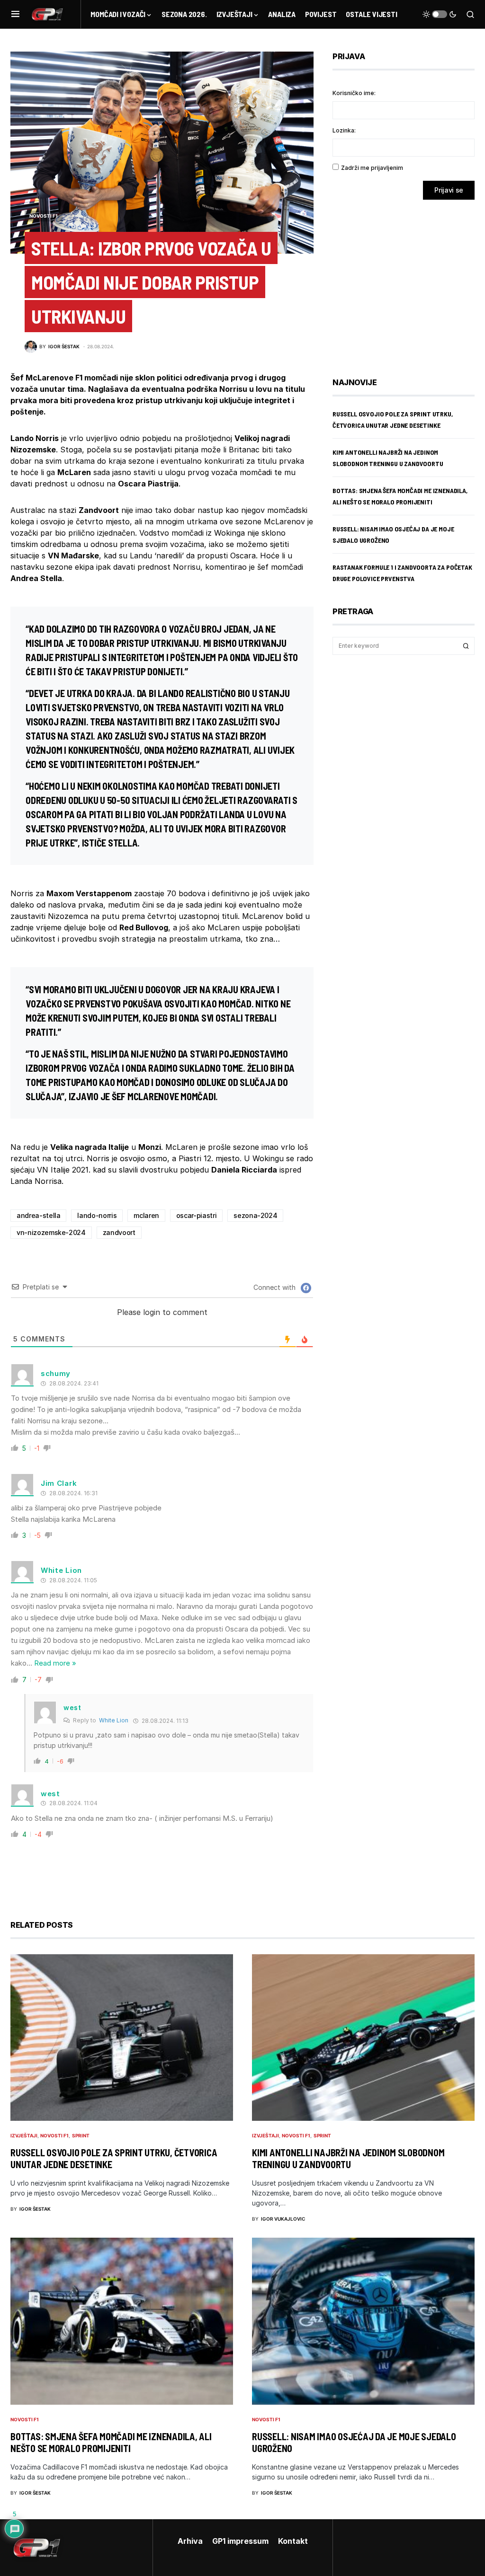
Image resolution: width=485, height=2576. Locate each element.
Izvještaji (24, 2135)
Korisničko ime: (354, 93)
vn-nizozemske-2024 (51, 1232)
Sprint (81, 2135)
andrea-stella (38, 1215)
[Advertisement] (408, 282)
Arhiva (190, 2541)
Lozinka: (344, 130)
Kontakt (293, 2541)
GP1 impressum (240, 2541)
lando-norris (97, 1215)
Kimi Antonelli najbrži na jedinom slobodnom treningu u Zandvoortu (348, 2158)
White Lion (114, 1720)
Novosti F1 (44, 216)
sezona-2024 (255, 1215)
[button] (15, 14)
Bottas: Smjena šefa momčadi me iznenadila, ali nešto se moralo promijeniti (111, 2442)
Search (466, 646)
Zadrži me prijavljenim (372, 168)
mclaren (146, 1215)
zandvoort (119, 1232)
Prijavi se (449, 190)
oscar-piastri (196, 1215)
